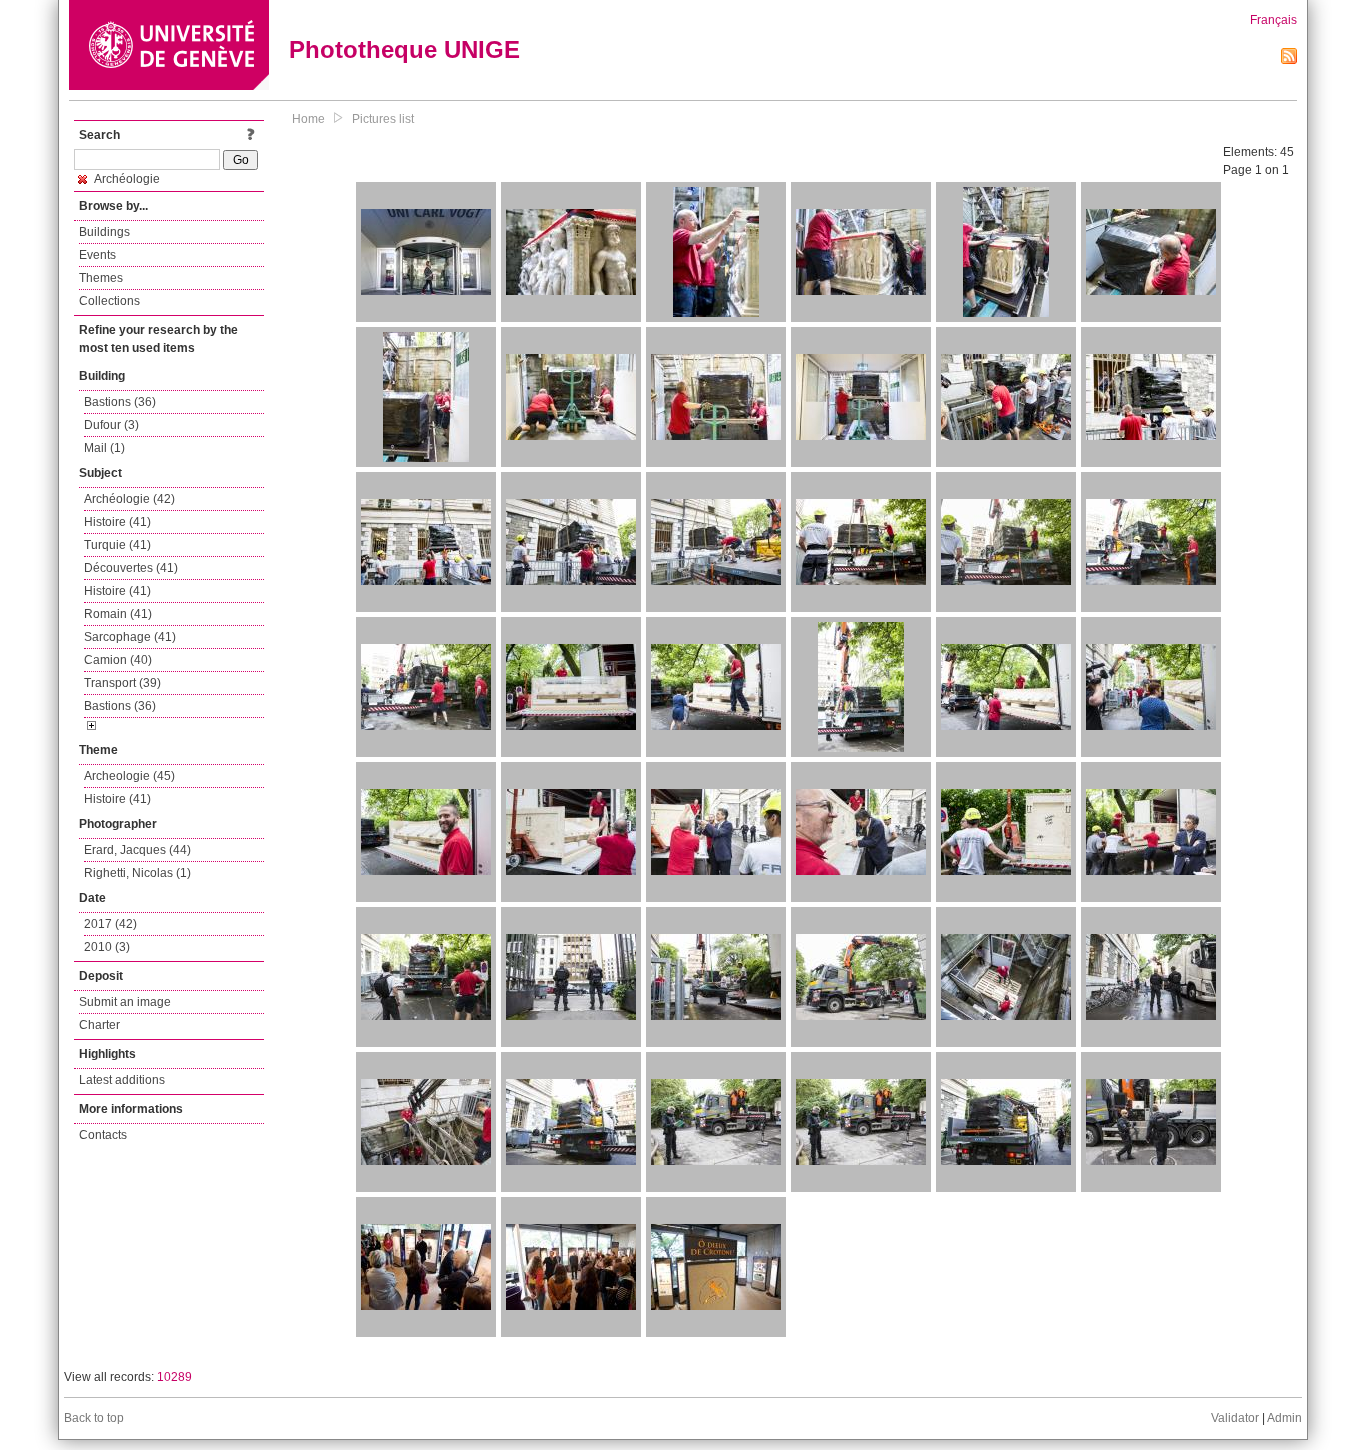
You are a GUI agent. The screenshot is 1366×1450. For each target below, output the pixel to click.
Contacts (103, 1135)
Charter (99, 1025)
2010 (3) (107, 947)
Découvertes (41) (131, 568)
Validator (1235, 1418)
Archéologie (126, 179)
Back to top (94, 1418)
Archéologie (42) (129, 499)
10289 (174, 1377)
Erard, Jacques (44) (137, 850)
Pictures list (383, 119)
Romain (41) (118, 614)
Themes (101, 278)
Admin (1284, 1418)
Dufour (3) (111, 425)
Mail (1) (104, 448)
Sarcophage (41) (130, 637)
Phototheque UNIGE (404, 49)
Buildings (104, 232)
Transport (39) (122, 683)
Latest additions (122, 1080)
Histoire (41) (117, 522)
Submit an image (125, 1002)
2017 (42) (110, 924)
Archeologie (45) (129, 776)
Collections (109, 301)
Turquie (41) (117, 545)
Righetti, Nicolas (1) (137, 873)
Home (308, 119)
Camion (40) (118, 660)
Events (97, 255)
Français (1273, 20)
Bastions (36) (120, 402)
